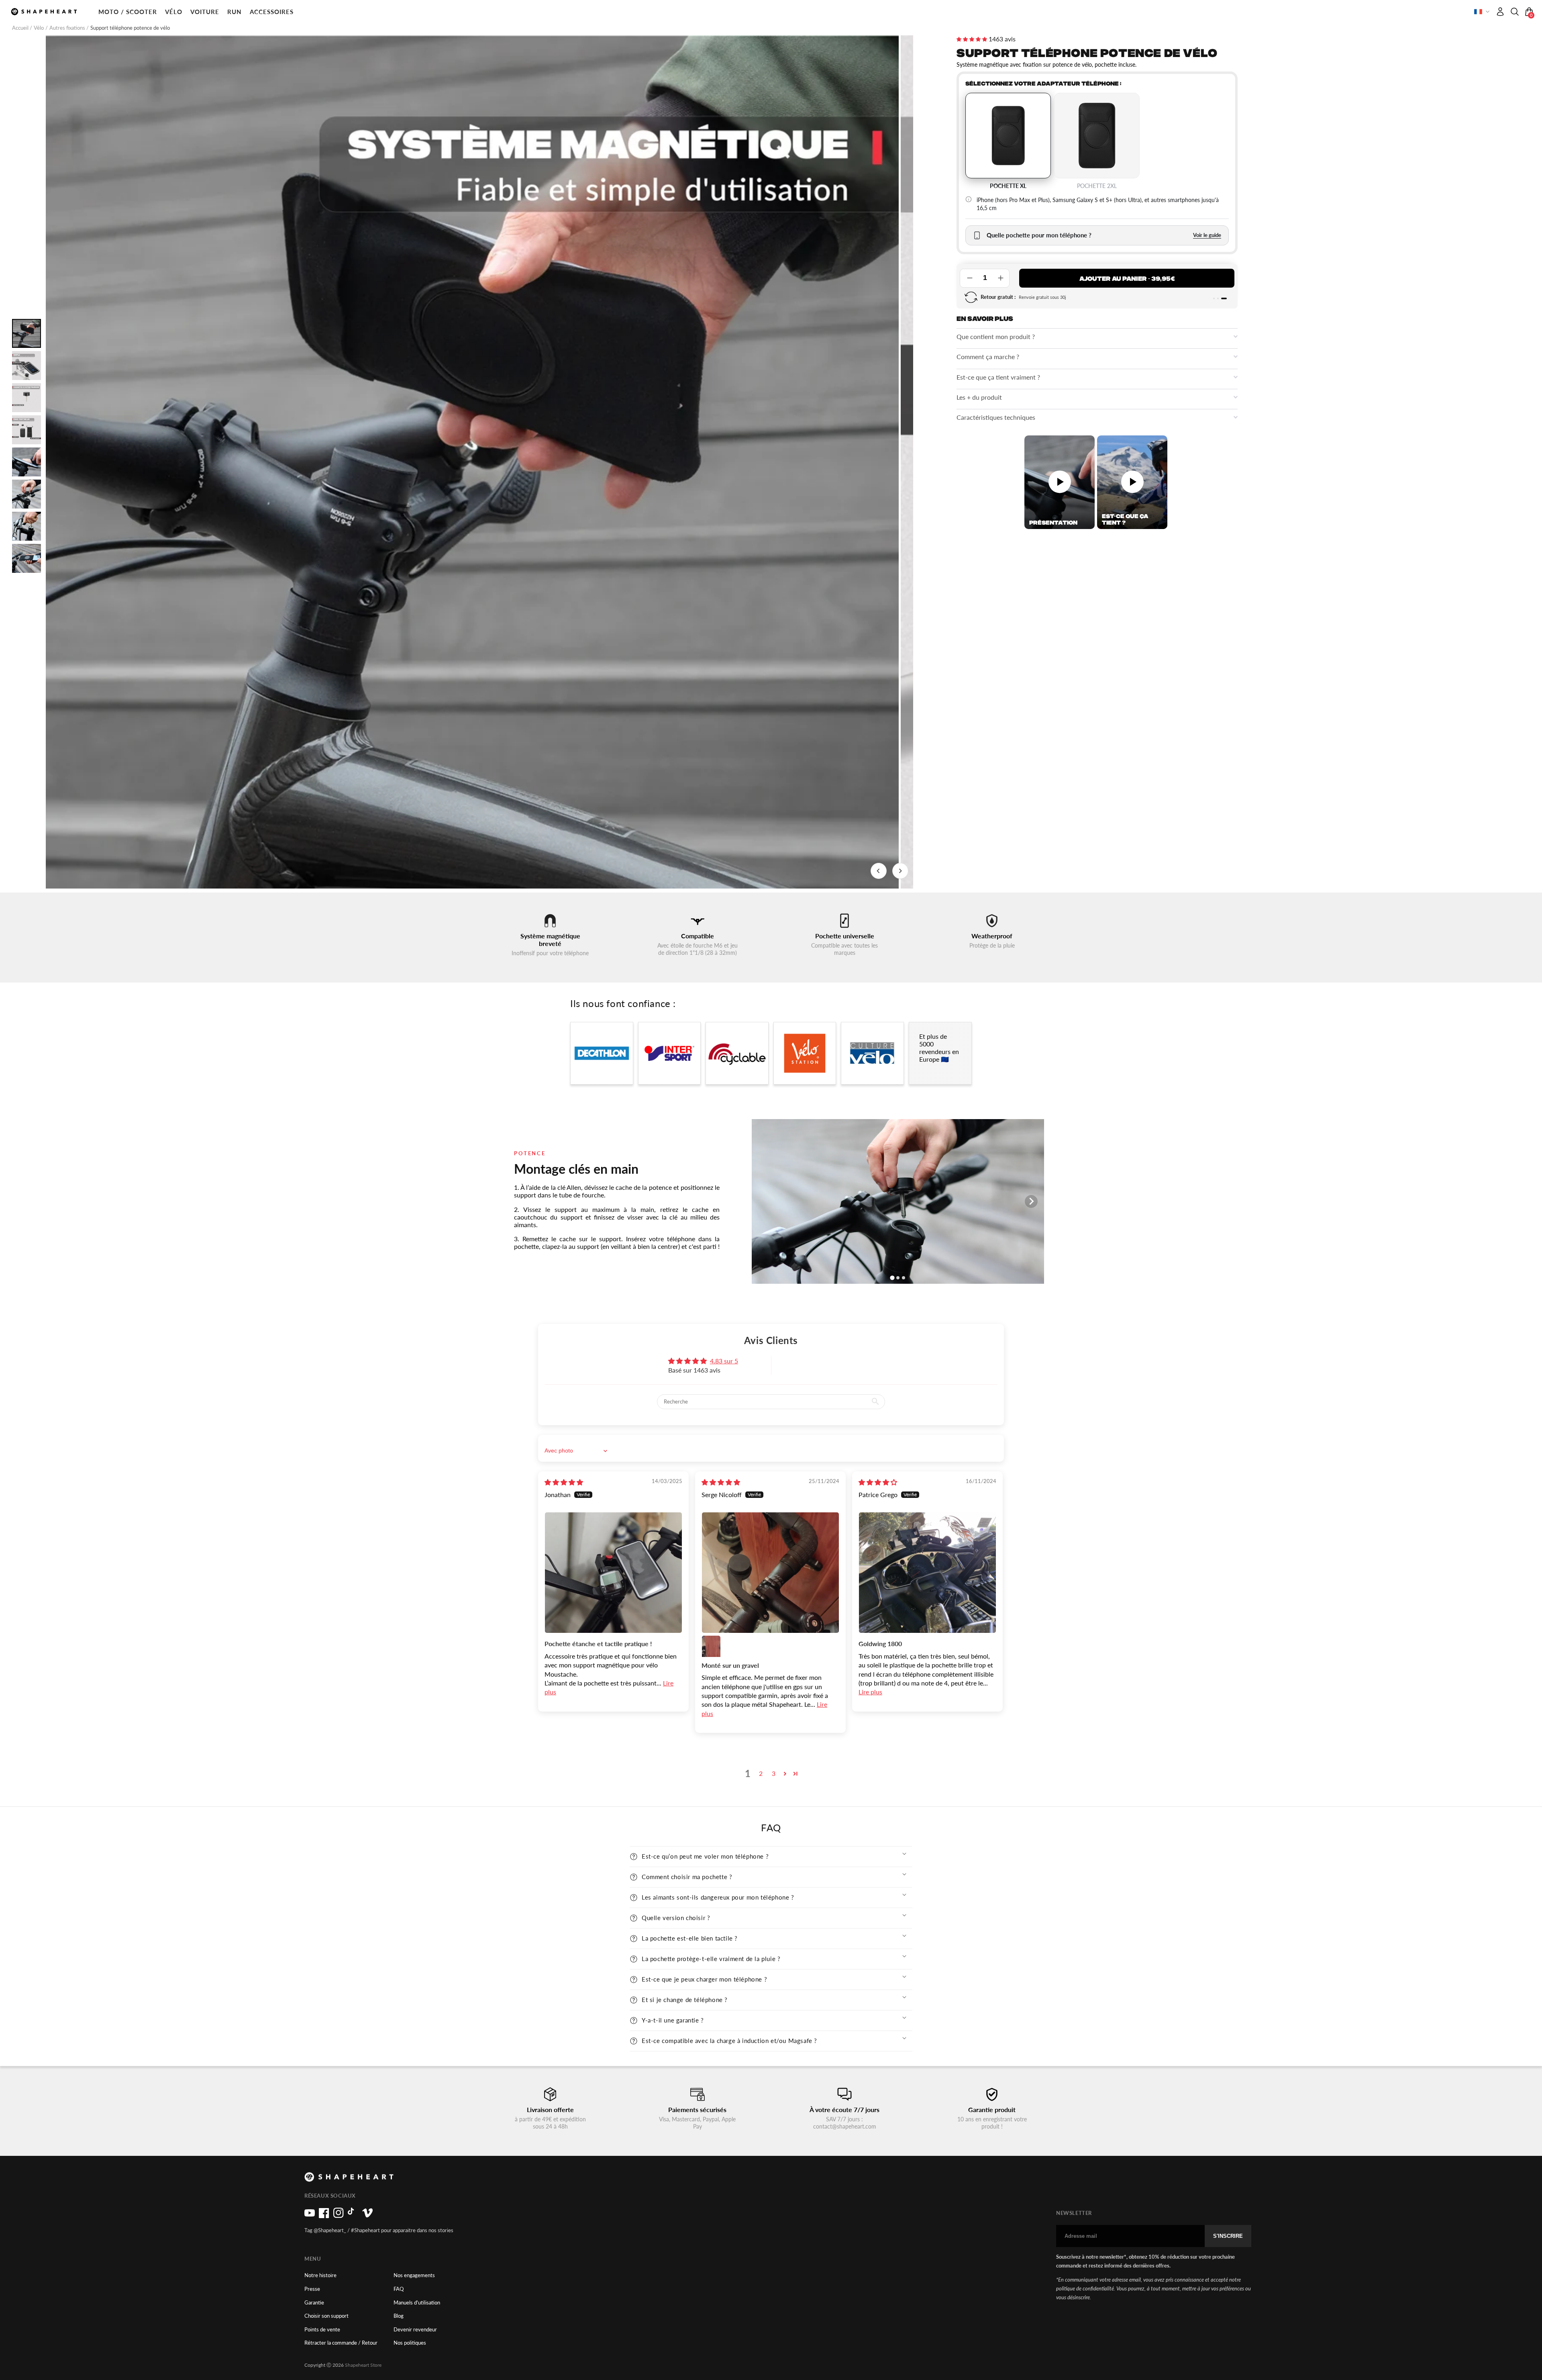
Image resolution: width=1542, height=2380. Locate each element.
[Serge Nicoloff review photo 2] (711, 1645)
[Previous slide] (765, 1201)
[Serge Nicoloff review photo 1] (770, 1573)
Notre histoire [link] (320, 2275)
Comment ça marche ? (988, 356)
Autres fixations (68, 28)
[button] (128, 12)
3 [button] (774, 1773)
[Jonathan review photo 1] (613, 1573)
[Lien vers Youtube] (310, 2216)
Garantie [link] (314, 2303)
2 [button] (761, 1773)
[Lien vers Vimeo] (367, 2216)
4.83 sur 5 (724, 1361)
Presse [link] (312, 2289)
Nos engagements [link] (414, 2275)
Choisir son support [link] (326, 2316)
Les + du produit (979, 397)
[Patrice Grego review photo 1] (927, 1573)
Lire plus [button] (870, 1692)
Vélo (39, 28)
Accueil (21, 28)
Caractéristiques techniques (996, 417)
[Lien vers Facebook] (324, 2216)
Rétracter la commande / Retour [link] (341, 2343)
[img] (564, 1482)
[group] (472, 462)
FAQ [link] (399, 2289)
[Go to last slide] (879, 871)
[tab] (1214, 298)
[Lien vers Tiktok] (353, 2216)
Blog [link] (399, 2316)
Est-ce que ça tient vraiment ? (998, 377)
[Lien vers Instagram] (339, 2216)
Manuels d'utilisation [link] (417, 2303)
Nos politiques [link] (410, 2343)
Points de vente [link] (322, 2330)
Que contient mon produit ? (996, 336)
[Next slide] (900, 871)
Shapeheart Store (363, 2365)
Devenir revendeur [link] (415, 2330)
